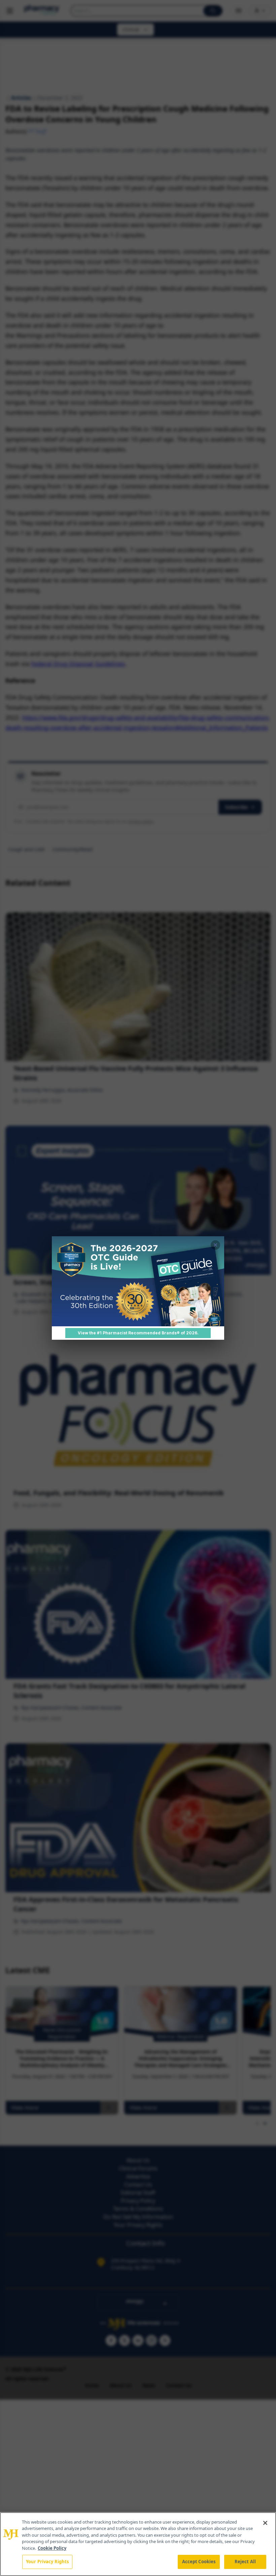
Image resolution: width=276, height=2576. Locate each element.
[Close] (265, 2523)
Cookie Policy (52, 2548)
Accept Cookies (199, 2562)
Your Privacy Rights (47, 2562)
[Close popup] (215, 1245)
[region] (138, 2544)
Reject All (245, 2562)
